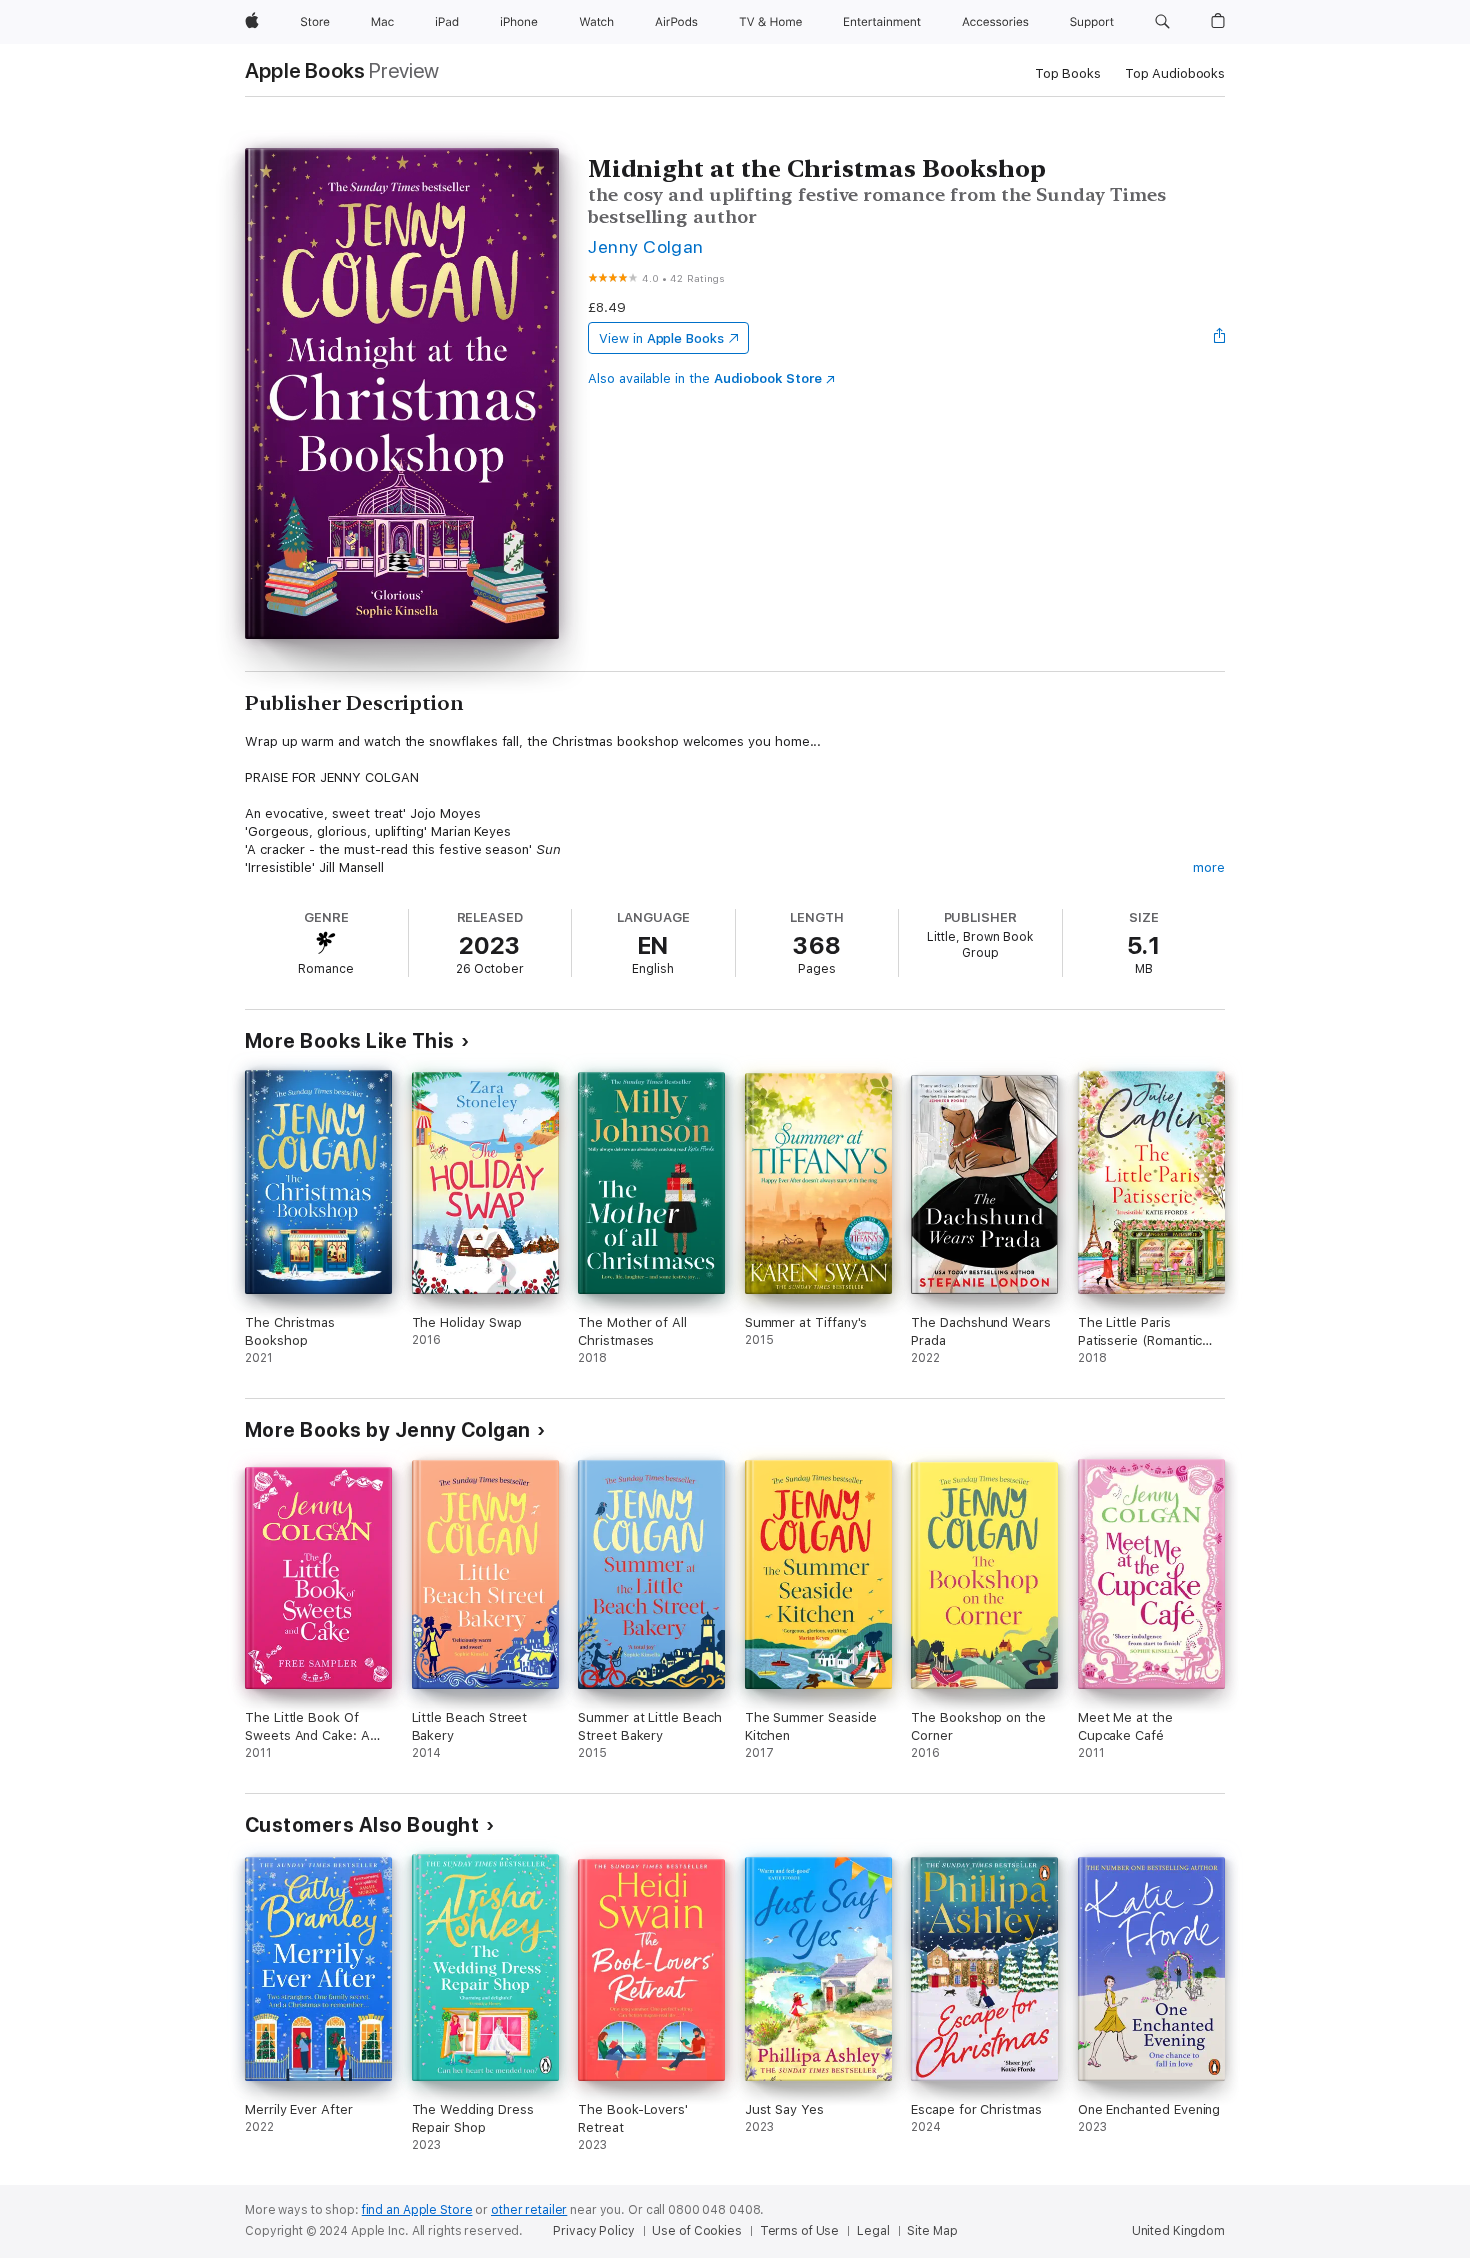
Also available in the (705, 378)
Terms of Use (800, 2231)
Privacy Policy (593, 2231)
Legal (873, 2231)
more (1209, 867)
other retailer (529, 2210)
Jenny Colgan (646, 246)
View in (661, 338)
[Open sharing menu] (1220, 338)
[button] (1162, 22)
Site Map (932, 2231)
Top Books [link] (1068, 73)
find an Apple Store (417, 2210)
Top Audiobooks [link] (1175, 73)
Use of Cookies (696, 2231)
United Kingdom (1178, 2231)
